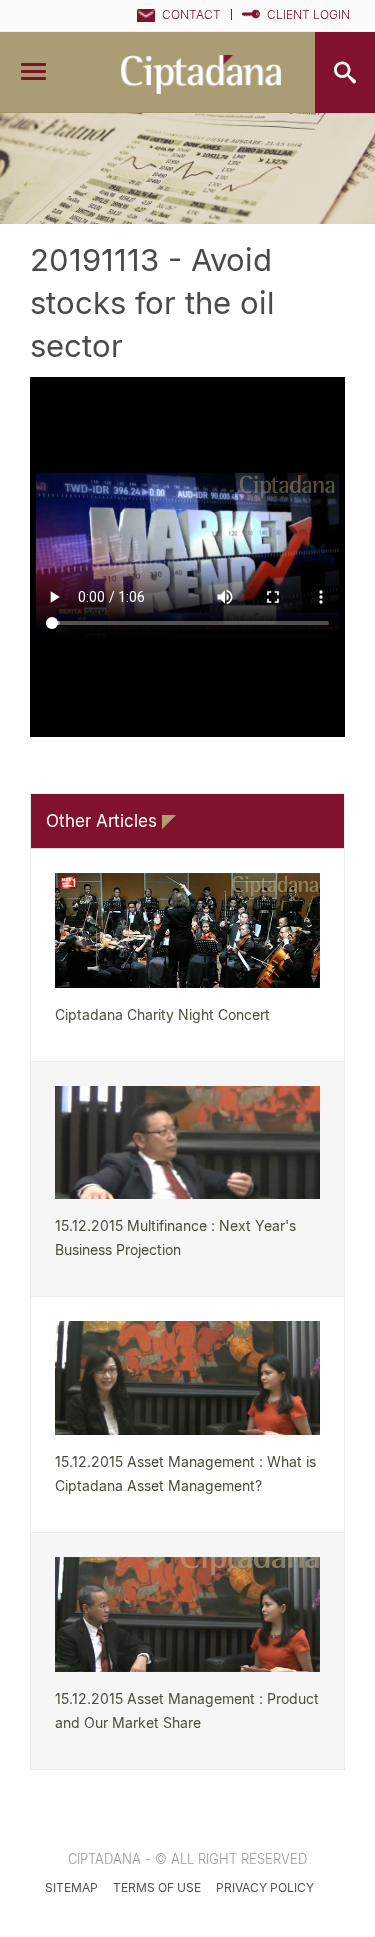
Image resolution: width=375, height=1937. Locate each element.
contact (191, 14)
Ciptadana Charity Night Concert (162, 1014)
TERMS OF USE (157, 1887)
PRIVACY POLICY (265, 1887)
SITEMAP (71, 1887)
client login (308, 14)
